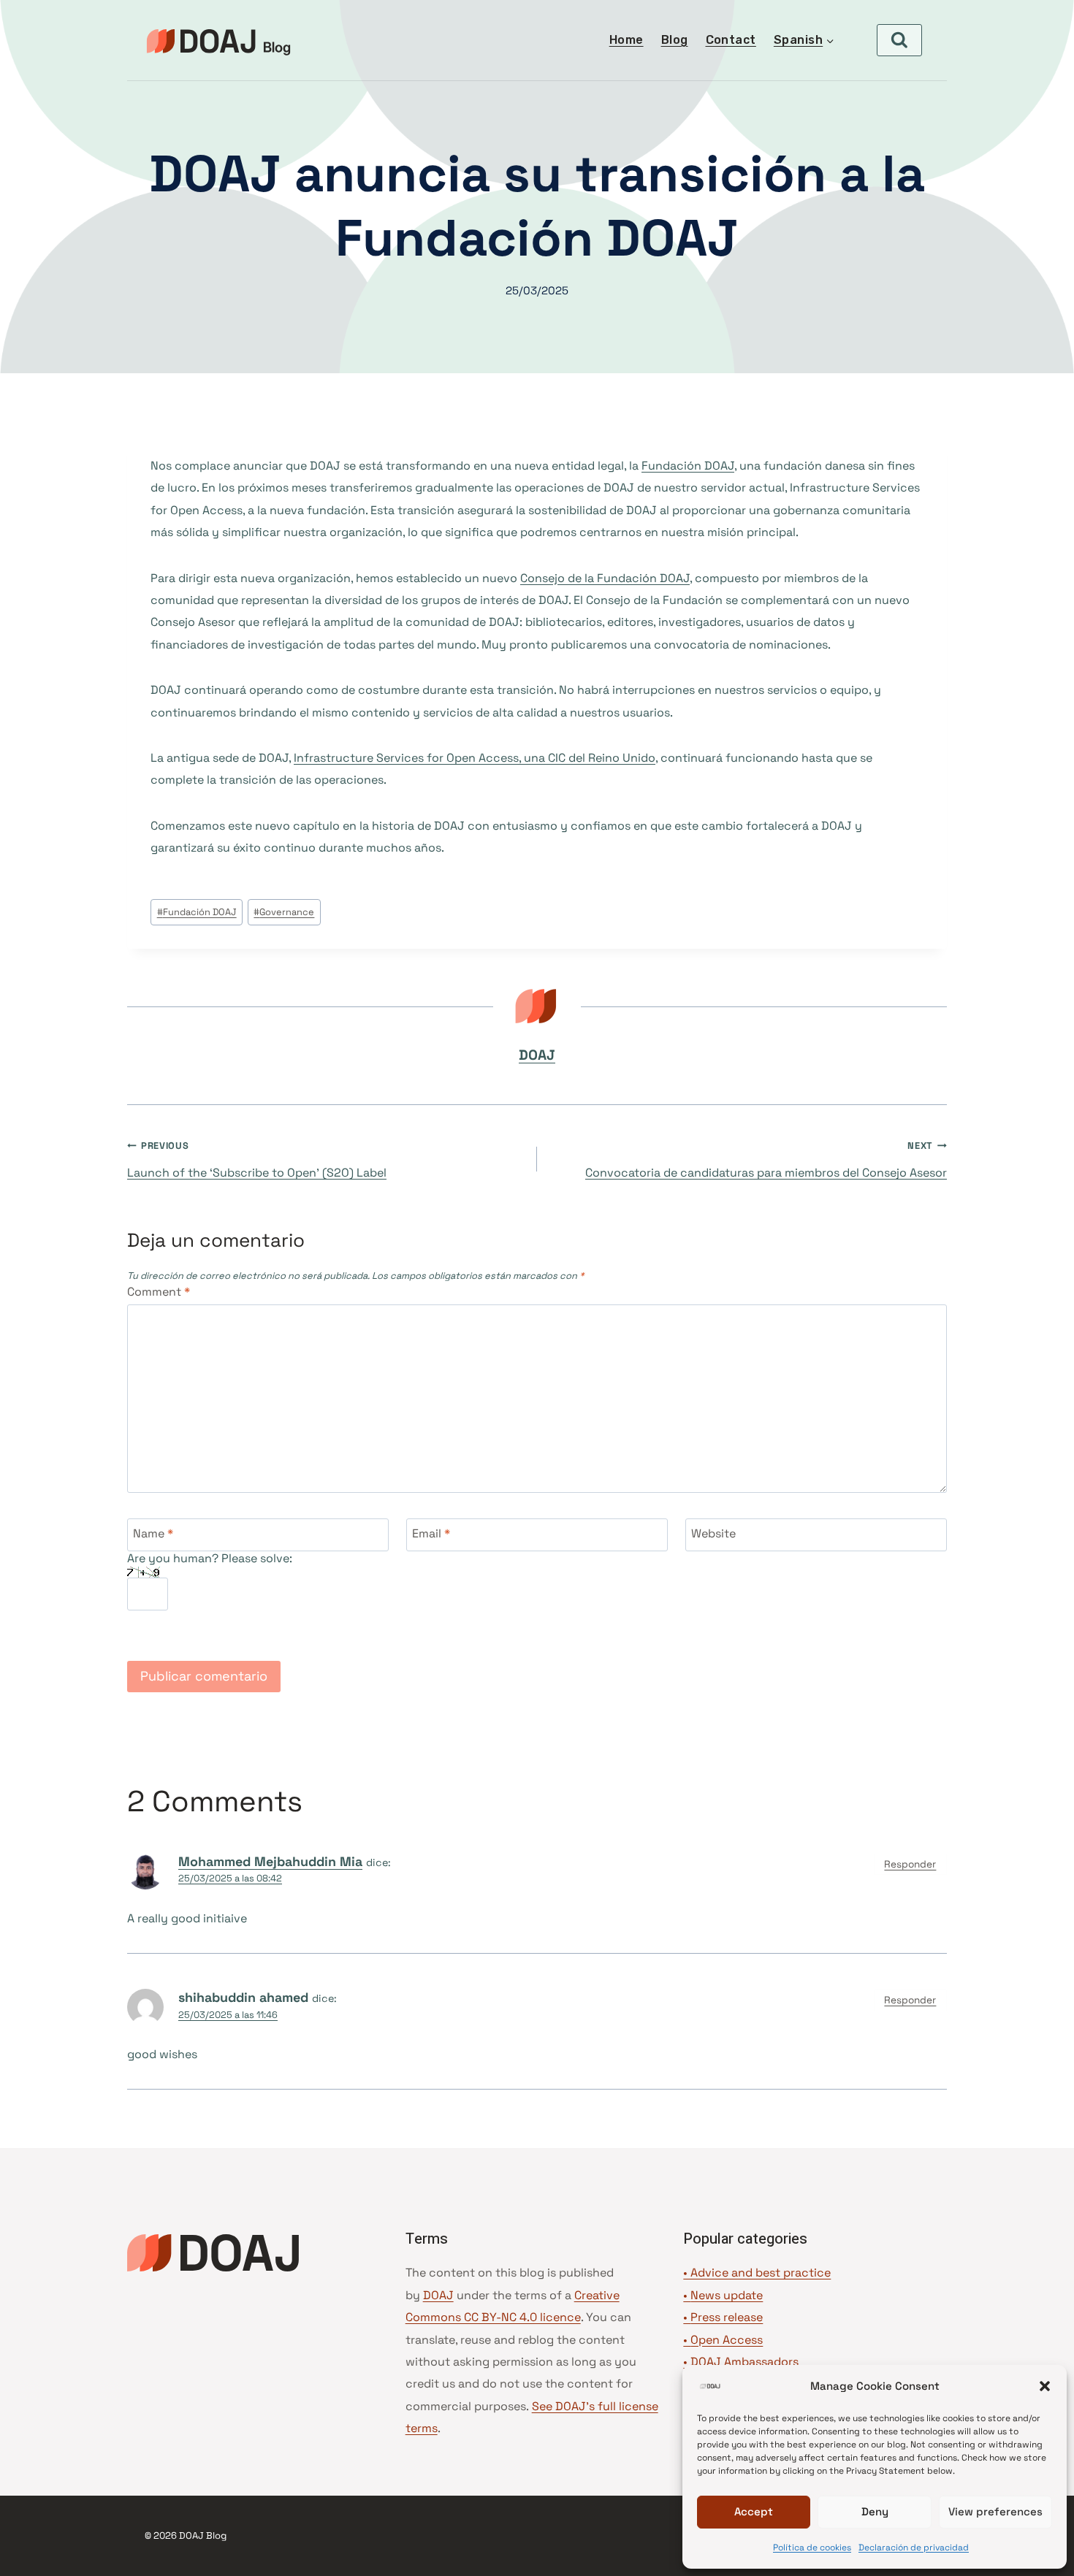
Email (431, 1533)
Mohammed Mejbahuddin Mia (270, 1861)
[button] (1045, 2386)
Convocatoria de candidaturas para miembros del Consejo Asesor (766, 1160)
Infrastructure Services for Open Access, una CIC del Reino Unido (475, 758)
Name (153, 1533)
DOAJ (537, 1055)
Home (626, 40)
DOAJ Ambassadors (744, 2362)
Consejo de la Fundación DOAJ (605, 578)
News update (727, 2295)
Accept (754, 2511)
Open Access (727, 2340)
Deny (875, 2511)
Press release (727, 2317)
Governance (284, 912)
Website (713, 1533)
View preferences (995, 2511)
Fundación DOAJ (688, 466)
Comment (159, 1292)
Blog (675, 40)
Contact (731, 40)
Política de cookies (812, 2548)
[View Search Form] (899, 40)
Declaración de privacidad (914, 2548)
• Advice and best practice (757, 2273)
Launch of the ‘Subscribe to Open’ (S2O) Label (257, 1160)
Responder (910, 1864)
